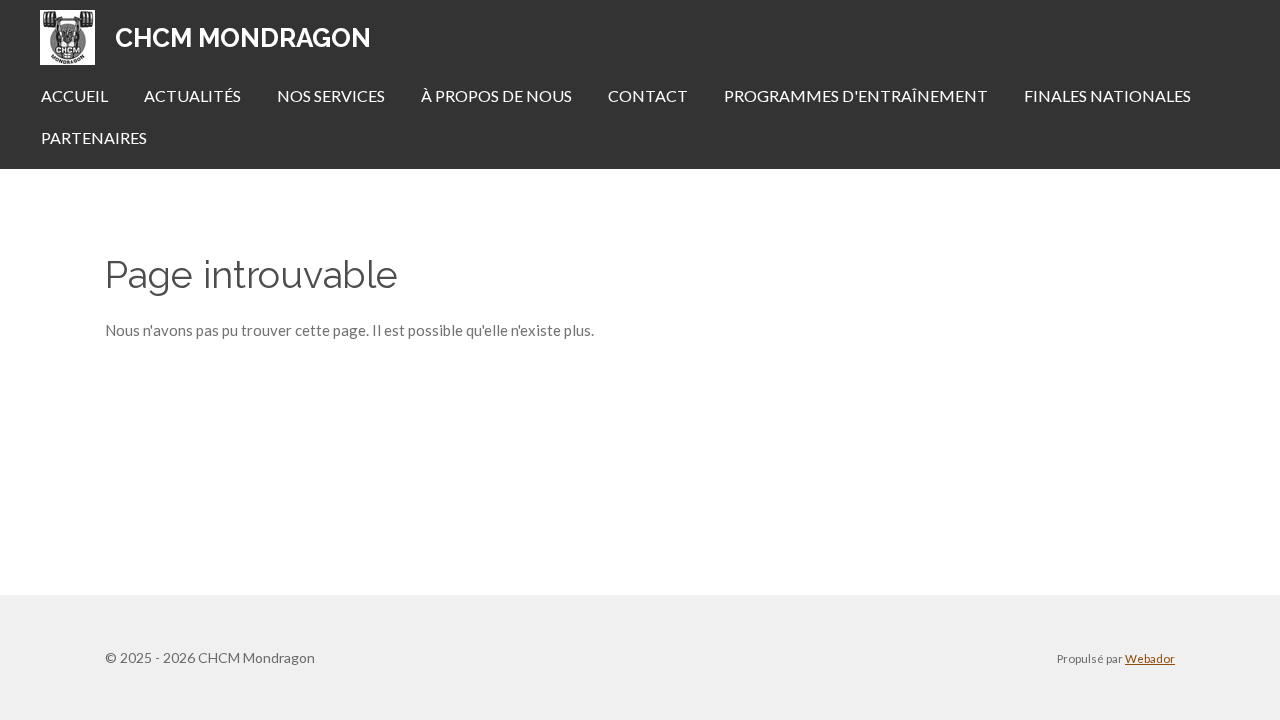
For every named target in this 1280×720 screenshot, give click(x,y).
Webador (1150, 658)
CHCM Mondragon (243, 38)
